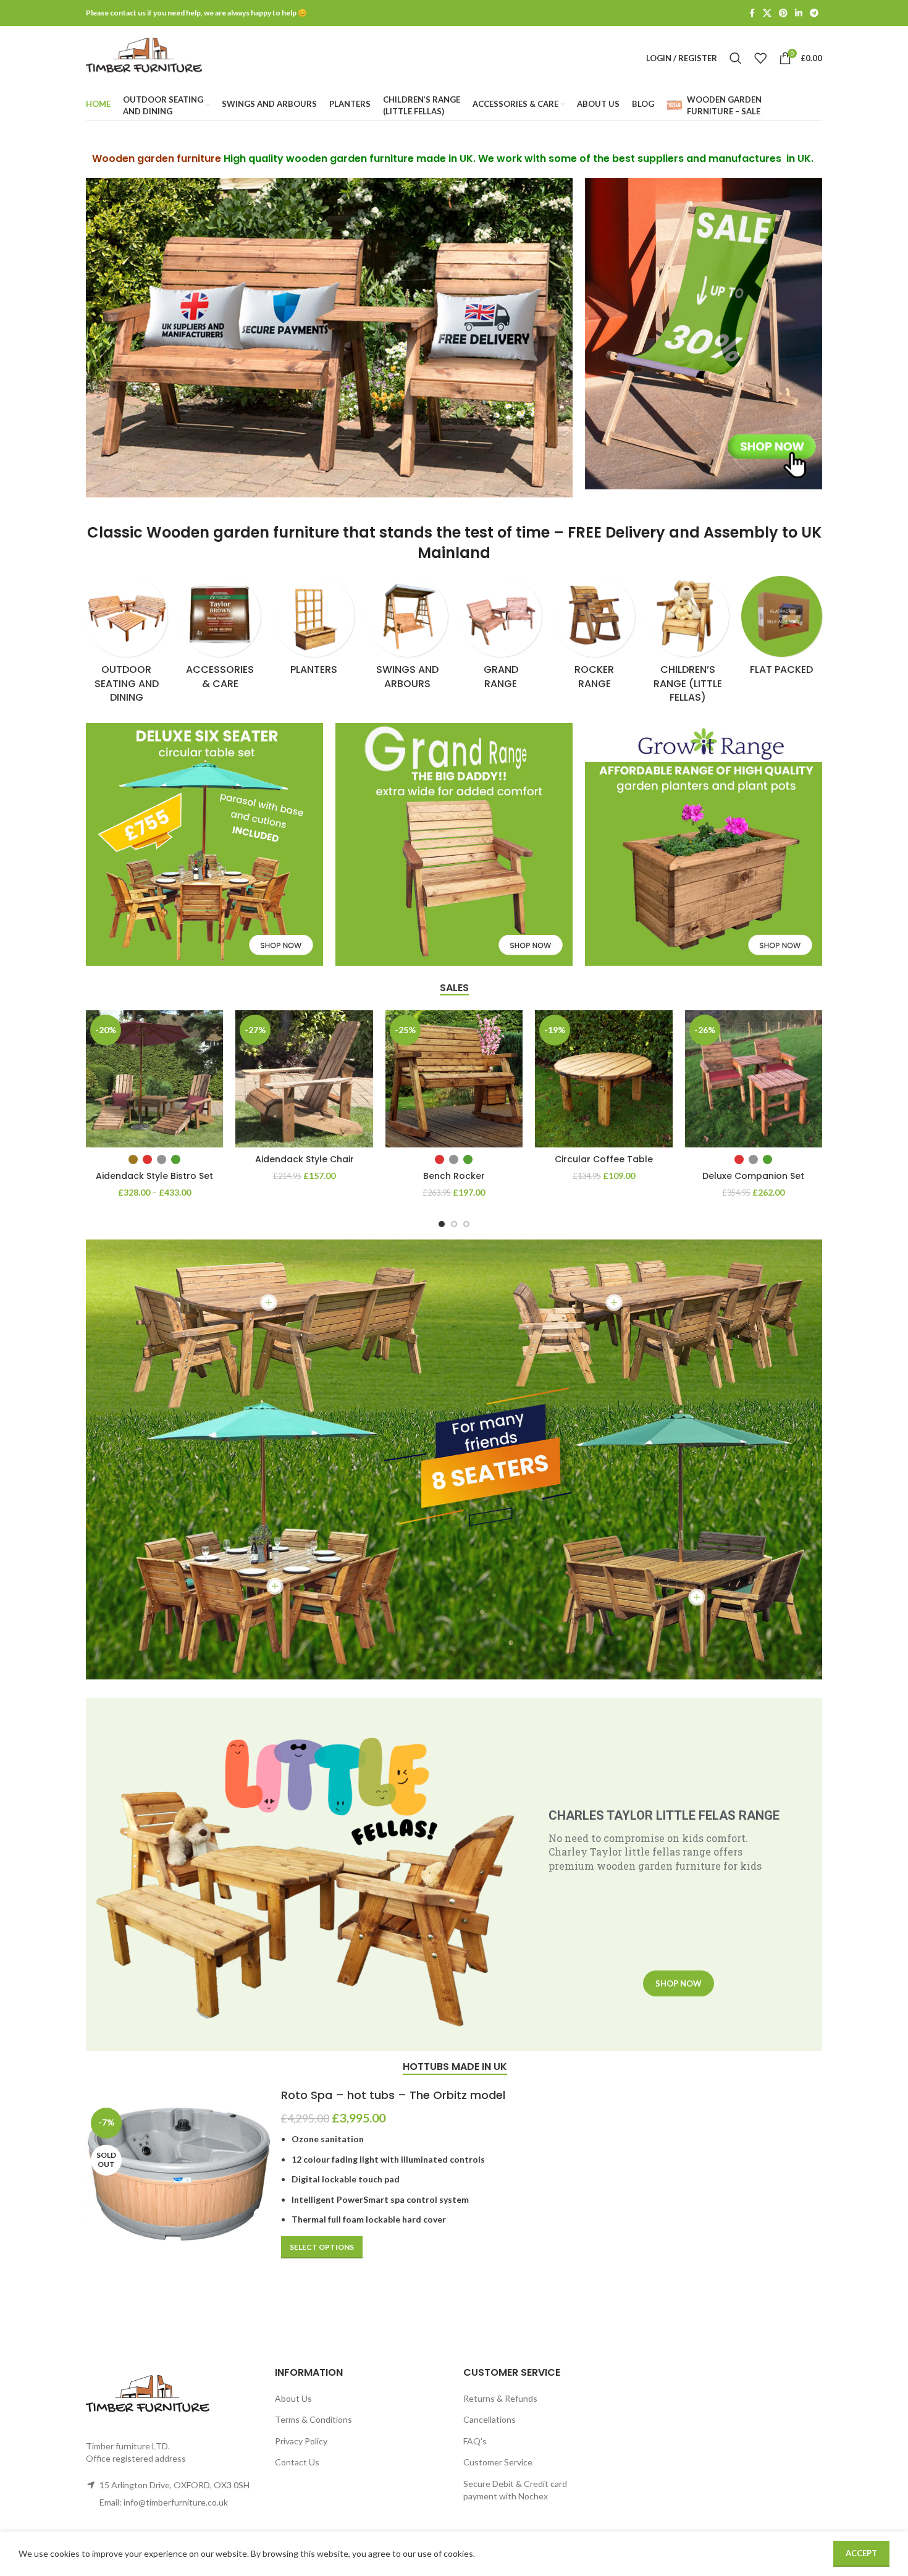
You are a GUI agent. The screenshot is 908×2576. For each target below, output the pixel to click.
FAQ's (475, 2441)
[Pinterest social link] (783, 13)
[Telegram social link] (814, 13)
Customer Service (498, 2462)
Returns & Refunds (500, 2398)
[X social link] (767, 13)
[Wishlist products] (760, 58)
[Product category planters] (314, 630)
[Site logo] (144, 57)
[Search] (736, 58)
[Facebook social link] (752, 13)
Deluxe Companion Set (753, 1176)
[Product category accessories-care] (221, 636)
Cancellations (490, 2419)
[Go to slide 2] (454, 1224)
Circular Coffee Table (604, 1159)
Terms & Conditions (313, 2419)
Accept (861, 2553)
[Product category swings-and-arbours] (408, 636)
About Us (293, 2398)
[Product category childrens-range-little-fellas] (688, 644)
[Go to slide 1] (442, 1224)
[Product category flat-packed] (782, 630)
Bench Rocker (454, 1176)
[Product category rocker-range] (595, 636)
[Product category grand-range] (501, 636)
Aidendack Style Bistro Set (154, 1176)
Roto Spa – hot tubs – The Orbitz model (393, 2095)
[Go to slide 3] (466, 1224)
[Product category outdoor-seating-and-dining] (127, 644)
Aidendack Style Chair (305, 1159)
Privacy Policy (301, 2441)
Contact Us (297, 2462)
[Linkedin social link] (799, 13)
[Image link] (704, 333)
